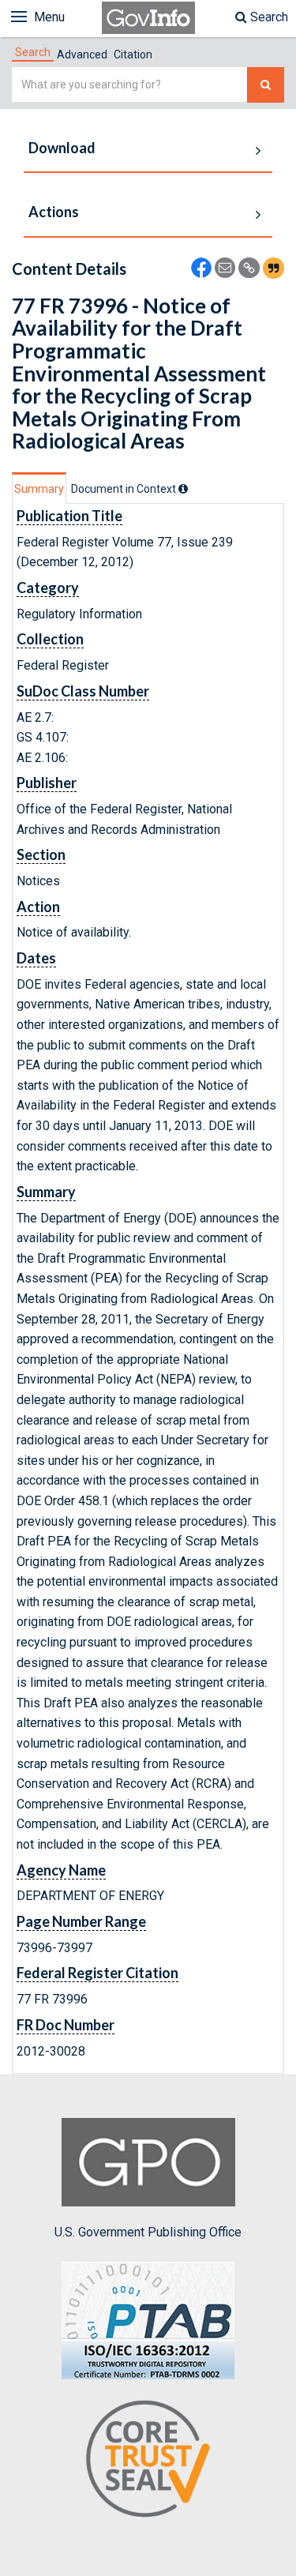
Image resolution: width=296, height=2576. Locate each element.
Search (268, 17)
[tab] (33, 52)
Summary (39, 489)
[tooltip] (183, 489)
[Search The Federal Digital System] (266, 85)
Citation (133, 54)
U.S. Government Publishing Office (148, 2232)
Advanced (82, 54)
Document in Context (125, 489)
